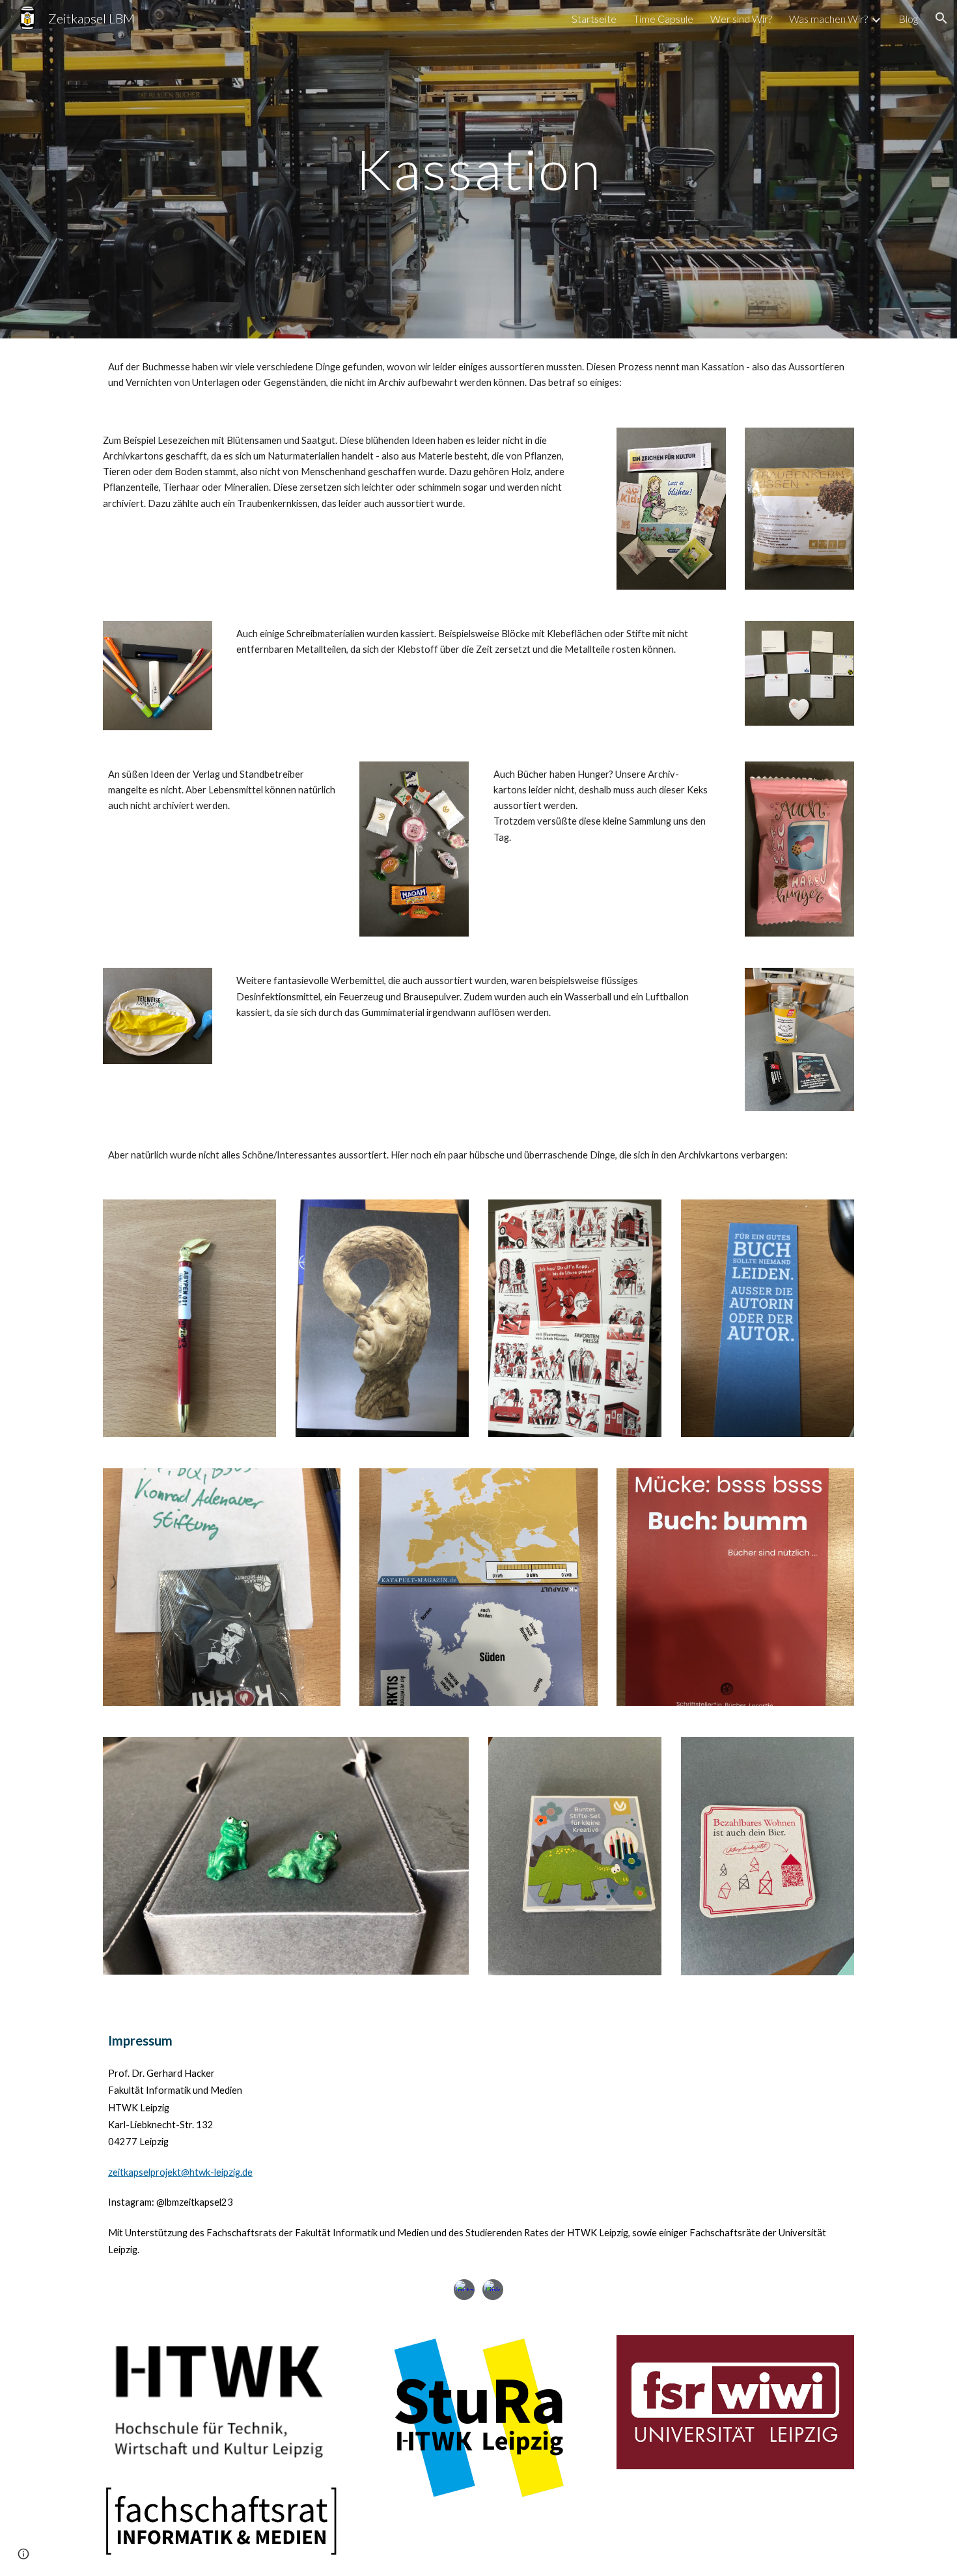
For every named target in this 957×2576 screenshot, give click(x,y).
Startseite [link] (594, 19)
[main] (478, 169)
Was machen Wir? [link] (828, 19)
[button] (941, 18)
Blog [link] (908, 19)
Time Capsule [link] (663, 19)
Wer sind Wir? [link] (741, 19)
